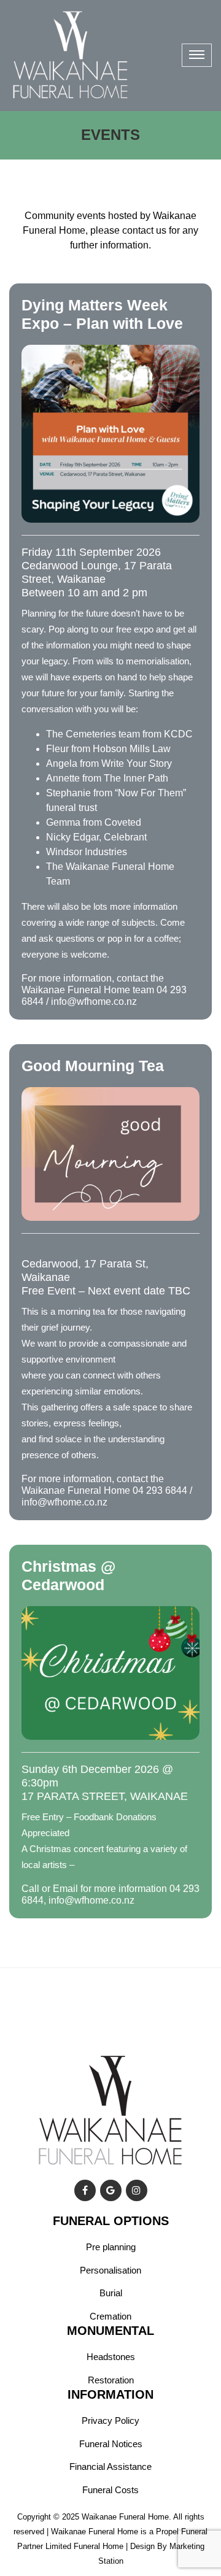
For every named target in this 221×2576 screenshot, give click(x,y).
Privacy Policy (110, 2420)
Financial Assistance (110, 2466)
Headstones (111, 2357)
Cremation (110, 2316)
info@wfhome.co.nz (94, 1002)
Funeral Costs (110, 2490)
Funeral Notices (111, 2444)
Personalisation (110, 2270)
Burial (111, 2293)
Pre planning (111, 2247)
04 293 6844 (160, 1490)
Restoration (111, 2380)
